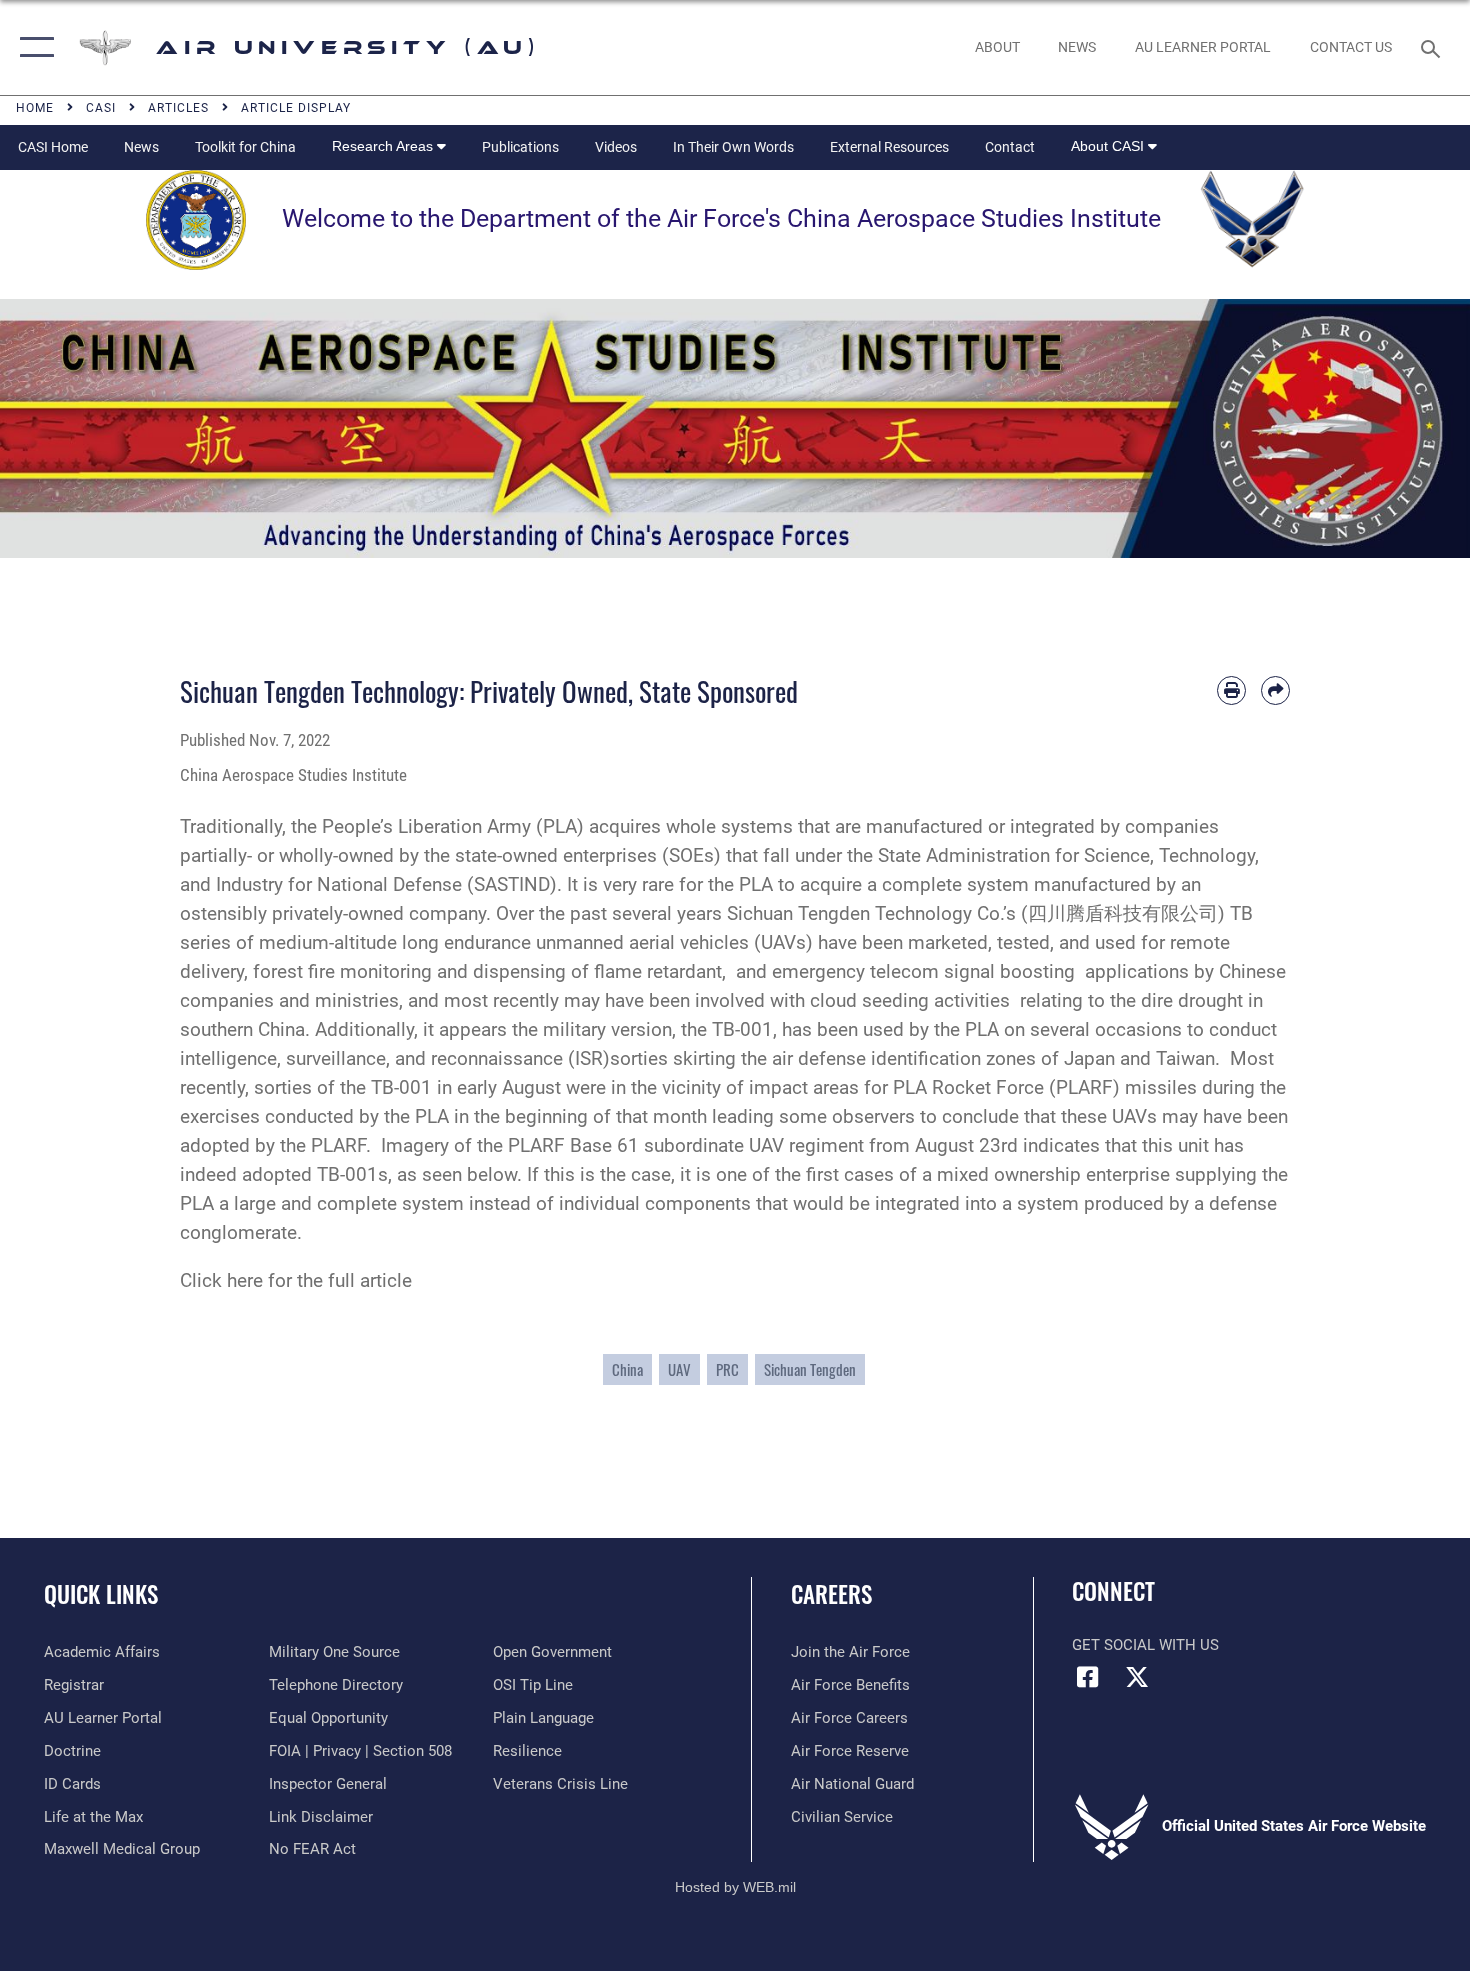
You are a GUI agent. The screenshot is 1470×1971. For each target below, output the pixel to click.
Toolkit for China (245, 147)
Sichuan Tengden (810, 1369)
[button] (32, 47)
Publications (520, 147)
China (627, 1369)
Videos (616, 147)
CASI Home (53, 147)
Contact (1010, 147)
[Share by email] (1275, 690)
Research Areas (384, 146)
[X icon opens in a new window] (1137, 1677)
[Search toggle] (1433, 47)
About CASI (1109, 146)
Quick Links (101, 1594)
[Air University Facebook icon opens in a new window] (1087, 1677)
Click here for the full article (296, 1280)
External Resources (889, 147)
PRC (727, 1369)
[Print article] (1231, 690)
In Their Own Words (733, 147)
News (141, 147)
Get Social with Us (1145, 1645)
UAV (679, 1369)
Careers (831, 1594)
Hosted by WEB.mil (735, 1887)
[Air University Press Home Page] (735, 427)
